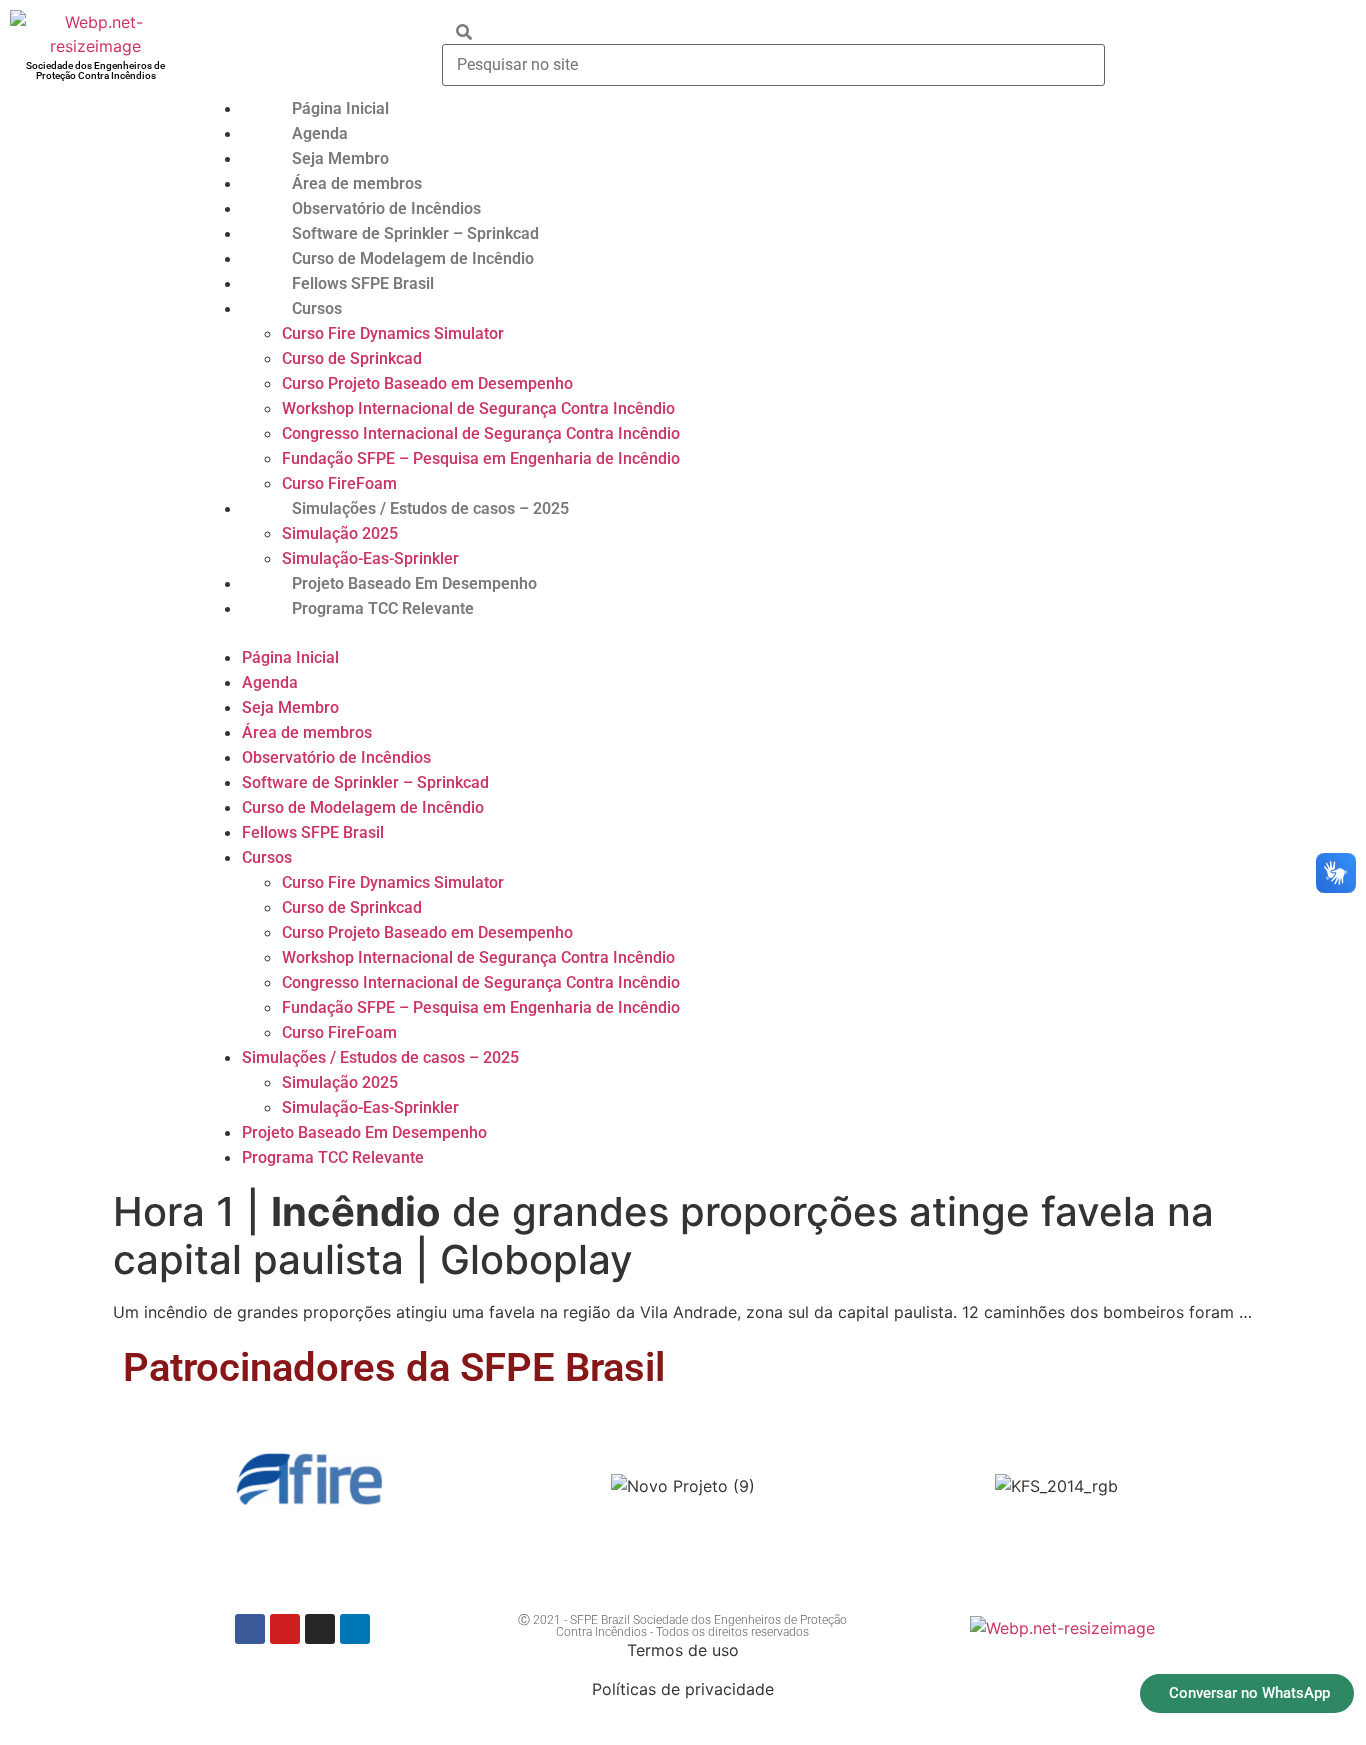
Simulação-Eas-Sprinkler (370, 558)
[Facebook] (250, 1629)
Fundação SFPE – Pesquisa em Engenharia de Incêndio (481, 458)
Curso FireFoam (339, 483)
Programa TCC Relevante (383, 608)
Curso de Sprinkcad (352, 358)
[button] (779, 633)
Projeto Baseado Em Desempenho (414, 583)
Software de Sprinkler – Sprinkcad (415, 233)
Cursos (317, 308)
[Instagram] (320, 1629)
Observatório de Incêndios (386, 208)
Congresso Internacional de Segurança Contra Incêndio (481, 433)
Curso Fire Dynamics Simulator (393, 333)
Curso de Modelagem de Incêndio (413, 258)
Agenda (320, 133)
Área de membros (357, 183)
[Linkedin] (355, 1629)
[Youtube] (285, 1629)
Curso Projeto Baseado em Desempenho (427, 383)
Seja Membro (340, 158)
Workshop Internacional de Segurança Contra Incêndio (478, 408)
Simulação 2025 (340, 533)
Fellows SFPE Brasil (363, 283)
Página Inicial (340, 108)
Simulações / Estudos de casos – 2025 (430, 508)
